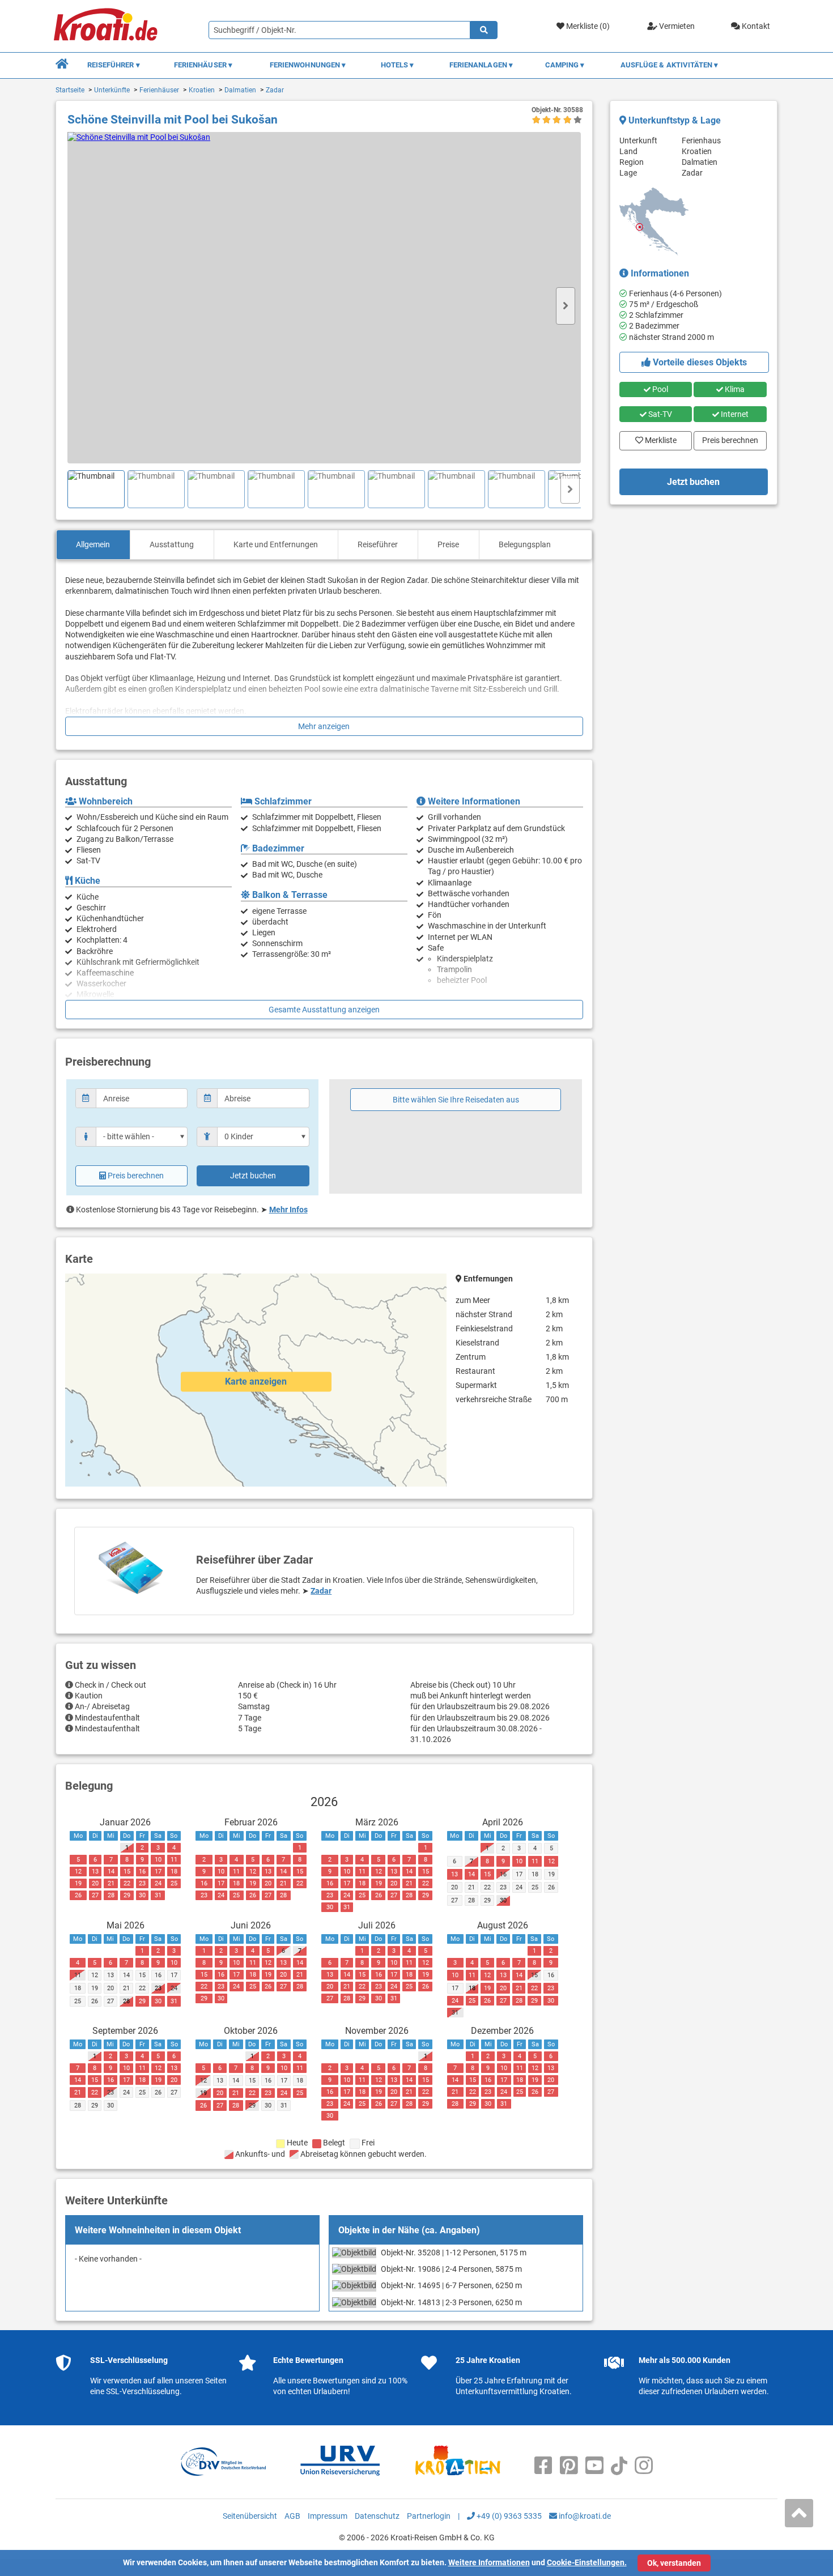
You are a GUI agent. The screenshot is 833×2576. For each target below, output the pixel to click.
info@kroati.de (584, 2516)
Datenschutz (377, 2516)
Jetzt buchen (253, 1176)
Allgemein (93, 544)
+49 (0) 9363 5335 (508, 2516)
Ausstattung (172, 544)
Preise (448, 544)
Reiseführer (378, 544)
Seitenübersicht (250, 2516)
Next (566, 306)
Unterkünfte (112, 90)
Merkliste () (587, 26)
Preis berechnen (136, 1176)
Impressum (328, 2516)
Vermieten (676, 26)
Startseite (70, 90)
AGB (292, 2516)
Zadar (275, 90)
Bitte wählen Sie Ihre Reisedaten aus (456, 1100)
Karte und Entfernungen (276, 544)
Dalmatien (240, 90)
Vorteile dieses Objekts (699, 362)
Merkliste (657, 438)
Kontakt (755, 26)
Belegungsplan (525, 544)
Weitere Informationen (489, 2562)
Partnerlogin (429, 2516)
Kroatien (202, 90)
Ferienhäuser (159, 90)
